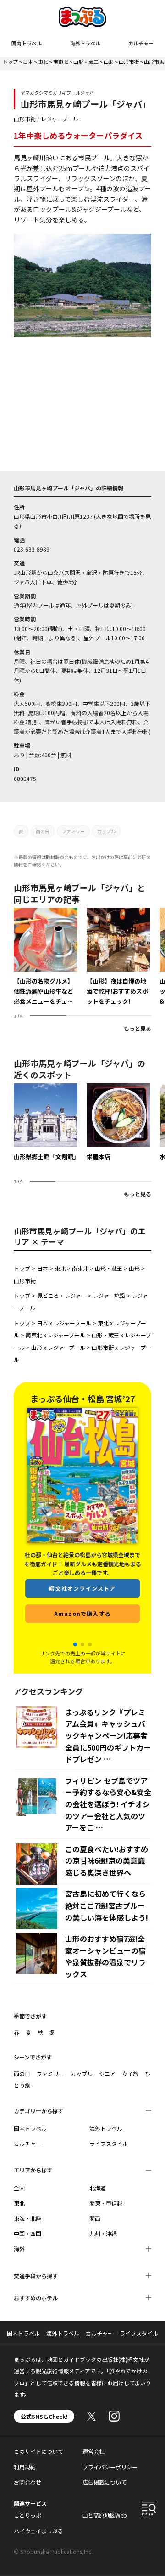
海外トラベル (85, 43)
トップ (10, 62)
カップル (106, 831)
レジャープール (60, 119)
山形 (109, 62)
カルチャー (141, 43)
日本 (28, 62)
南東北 (61, 62)
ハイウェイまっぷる (38, 2531)
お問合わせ (27, 2482)
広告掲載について (104, 2482)
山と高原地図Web (105, 2515)
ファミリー (73, 831)
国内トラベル (27, 43)
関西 (95, 2218)
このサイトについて (38, 2451)
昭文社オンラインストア (82, 1588)
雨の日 (43, 831)
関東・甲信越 (106, 2203)
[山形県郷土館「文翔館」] (46, 1123)
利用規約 (25, 2467)
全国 (19, 2188)
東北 (43, 62)
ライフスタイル (109, 2143)
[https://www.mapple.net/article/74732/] (46, 957)
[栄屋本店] (118, 1123)
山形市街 (129, 62)
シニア (107, 2073)
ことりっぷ (27, 2515)
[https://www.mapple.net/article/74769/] (118, 957)
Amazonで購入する (82, 1613)
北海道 (98, 2188)
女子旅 (130, 2073)
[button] (75, 1644)
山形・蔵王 (86, 62)
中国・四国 (27, 2233)
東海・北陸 (27, 2218)
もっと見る (137, 1028)
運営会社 (93, 2451)
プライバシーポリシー (110, 2467)
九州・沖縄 (103, 2233)
